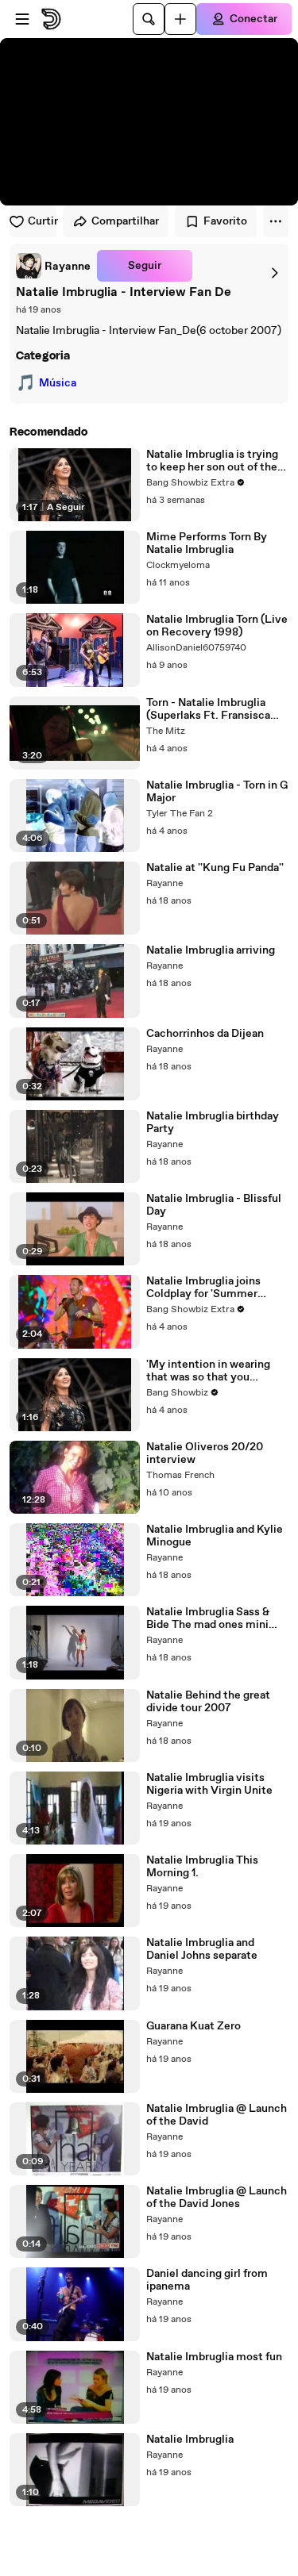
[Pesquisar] (149, 19)
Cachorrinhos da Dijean (205, 1034)
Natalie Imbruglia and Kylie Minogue (215, 1536)
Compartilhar (125, 221)
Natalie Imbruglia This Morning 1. (202, 1867)
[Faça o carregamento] (180, 19)
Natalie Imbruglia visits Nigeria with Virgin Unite (209, 1784)
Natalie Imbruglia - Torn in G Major (217, 792)
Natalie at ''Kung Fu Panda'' (215, 868)
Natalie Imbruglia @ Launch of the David (217, 2115)
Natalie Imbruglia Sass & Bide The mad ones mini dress (208, 1618)
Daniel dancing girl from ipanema (207, 2280)
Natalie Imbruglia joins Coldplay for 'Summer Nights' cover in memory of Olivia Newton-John (216, 1288)
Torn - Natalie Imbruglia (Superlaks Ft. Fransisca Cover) (208, 709)
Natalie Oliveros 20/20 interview (205, 1453)
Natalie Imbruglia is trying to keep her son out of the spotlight (212, 461)
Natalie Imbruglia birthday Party (213, 1123)
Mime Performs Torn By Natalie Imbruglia (207, 543)
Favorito (225, 221)
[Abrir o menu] (22, 19)
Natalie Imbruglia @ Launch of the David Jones (217, 2198)
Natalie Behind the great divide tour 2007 (208, 1702)
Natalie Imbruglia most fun (214, 2357)
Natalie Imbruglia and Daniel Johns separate (202, 1949)
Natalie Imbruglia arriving (211, 950)
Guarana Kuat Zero (194, 2026)
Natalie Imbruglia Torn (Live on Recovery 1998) (217, 626)
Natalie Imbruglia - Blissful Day (214, 1205)
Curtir (42, 221)
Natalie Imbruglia (190, 2440)
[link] (53, 266)
